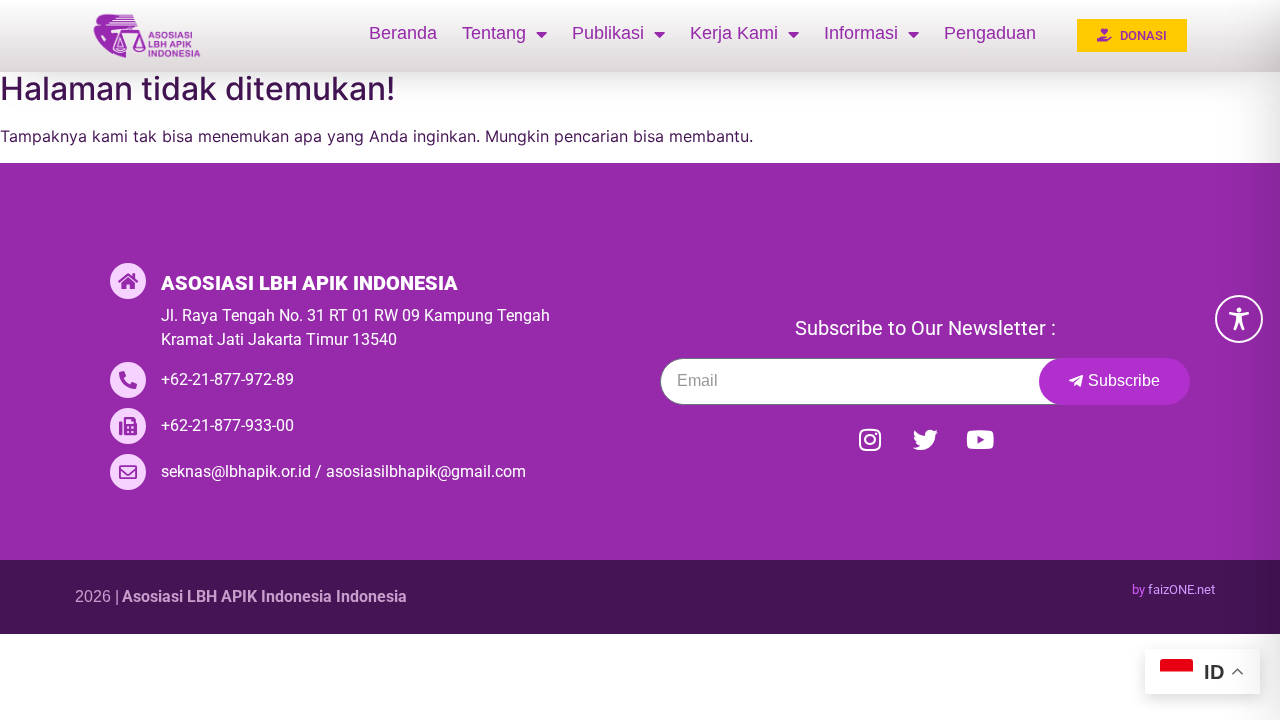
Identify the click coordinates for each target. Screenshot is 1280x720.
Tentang (494, 33)
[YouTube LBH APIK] (980, 440)
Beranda (403, 33)
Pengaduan (990, 33)
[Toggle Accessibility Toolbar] (1239, 319)
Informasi (861, 33)
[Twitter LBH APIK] (925, 440)
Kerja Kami (734, 33)
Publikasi (608, 33)
